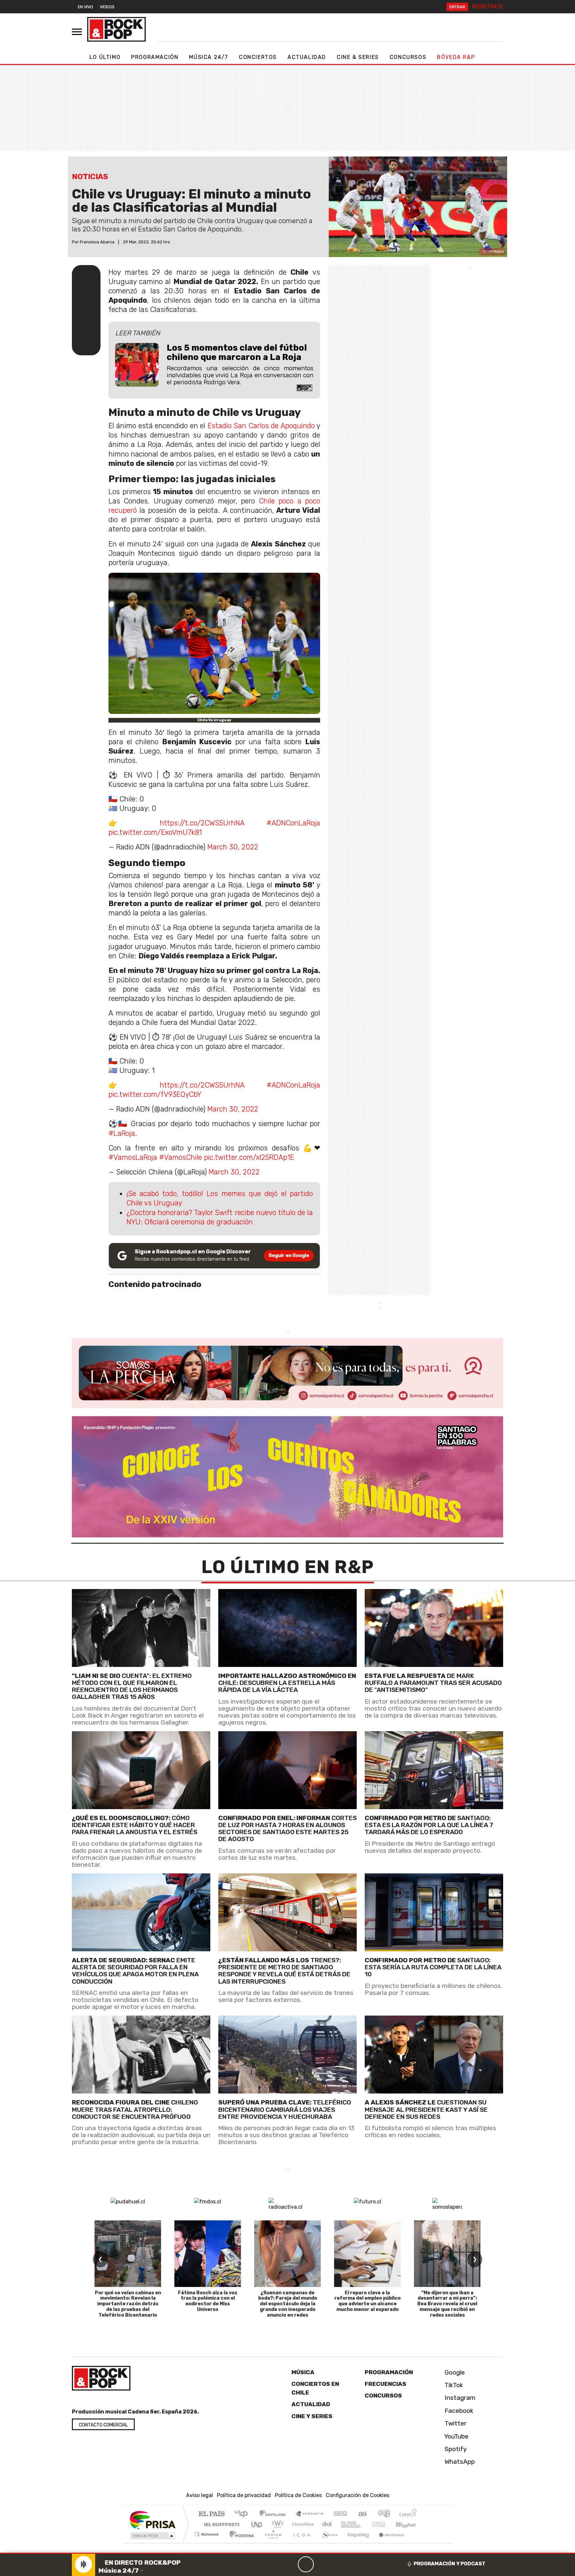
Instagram (459, 2398)
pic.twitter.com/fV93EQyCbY (155, 1094)
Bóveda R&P (456, 57)
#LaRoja (122, 1133)
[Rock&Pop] (116, 29)
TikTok (453, 2385)
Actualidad (307, 57)
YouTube (456, 2436)
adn (383, 2514)
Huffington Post (220, 2524)
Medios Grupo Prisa (152, 2536)
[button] (287, 2553)
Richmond (207, 2543)
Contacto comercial (103, 2425)
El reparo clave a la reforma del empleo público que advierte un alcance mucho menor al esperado (368, 2301)
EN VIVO (86, 7)
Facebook (458, 2411)
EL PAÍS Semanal (345, 2524)
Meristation (388, 2543)
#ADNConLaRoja (293, 823)
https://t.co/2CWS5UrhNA (202, 823)
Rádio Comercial (418, 2543)
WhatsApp (459, 2462)
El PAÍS (211, 2514)
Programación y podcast (450, 2564)
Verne (365, 2524)
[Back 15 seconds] (290, 2564)
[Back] (274, 2564)
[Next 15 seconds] (322, 2564)
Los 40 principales (243, 2514)
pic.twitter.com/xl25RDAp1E (249, 1157)
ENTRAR (457, 7)
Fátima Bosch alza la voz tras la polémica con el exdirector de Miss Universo (208, 2301)
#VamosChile (181, 1157)
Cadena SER (340, 2514)
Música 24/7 (209, 57)
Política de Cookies (298, 2495)
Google (454, 2372)
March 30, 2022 (233, 847)
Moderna (240, 2543)
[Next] (338, 2564)
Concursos (408, 57)
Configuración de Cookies (358, 2495)
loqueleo (356, 2543)
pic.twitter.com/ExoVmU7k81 (155, 832)
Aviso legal (199, 2495)
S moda (327, 2543)
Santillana (275, 2514)
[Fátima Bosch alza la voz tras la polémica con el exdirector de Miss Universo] (208, 2254)
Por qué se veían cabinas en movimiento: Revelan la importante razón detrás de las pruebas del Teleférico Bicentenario (128, 2304)
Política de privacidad (244, 2495)
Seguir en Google (289, 1256)
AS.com (362, 2514)
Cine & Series (358, 57)
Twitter (455, 2423)
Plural (271, 2543)
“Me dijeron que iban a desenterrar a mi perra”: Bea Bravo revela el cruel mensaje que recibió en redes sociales (447, 2304)
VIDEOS (107, 7)
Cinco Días (302, 2524)
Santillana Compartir (310, 2514)
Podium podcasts (207, 2533)
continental (327, 2524)
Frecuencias (385, 2384)
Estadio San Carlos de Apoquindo (261, 426)
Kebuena (409, 2524)
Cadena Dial (385, 2524)
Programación (155, 57)
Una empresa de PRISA (152, 2520)
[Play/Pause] (306, 2564)
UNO (257, 2524)
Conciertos (258, 57)
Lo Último (105, 57)
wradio (276, 2524)
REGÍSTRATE (488, 6)
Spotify (455, 2449)
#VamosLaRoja (133, 1157)
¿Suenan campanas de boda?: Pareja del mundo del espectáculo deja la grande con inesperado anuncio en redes (288, 2304)
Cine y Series (312, 2416)
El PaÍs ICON (300, 2543)
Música (303, 2372)
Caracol (408, 2514)
